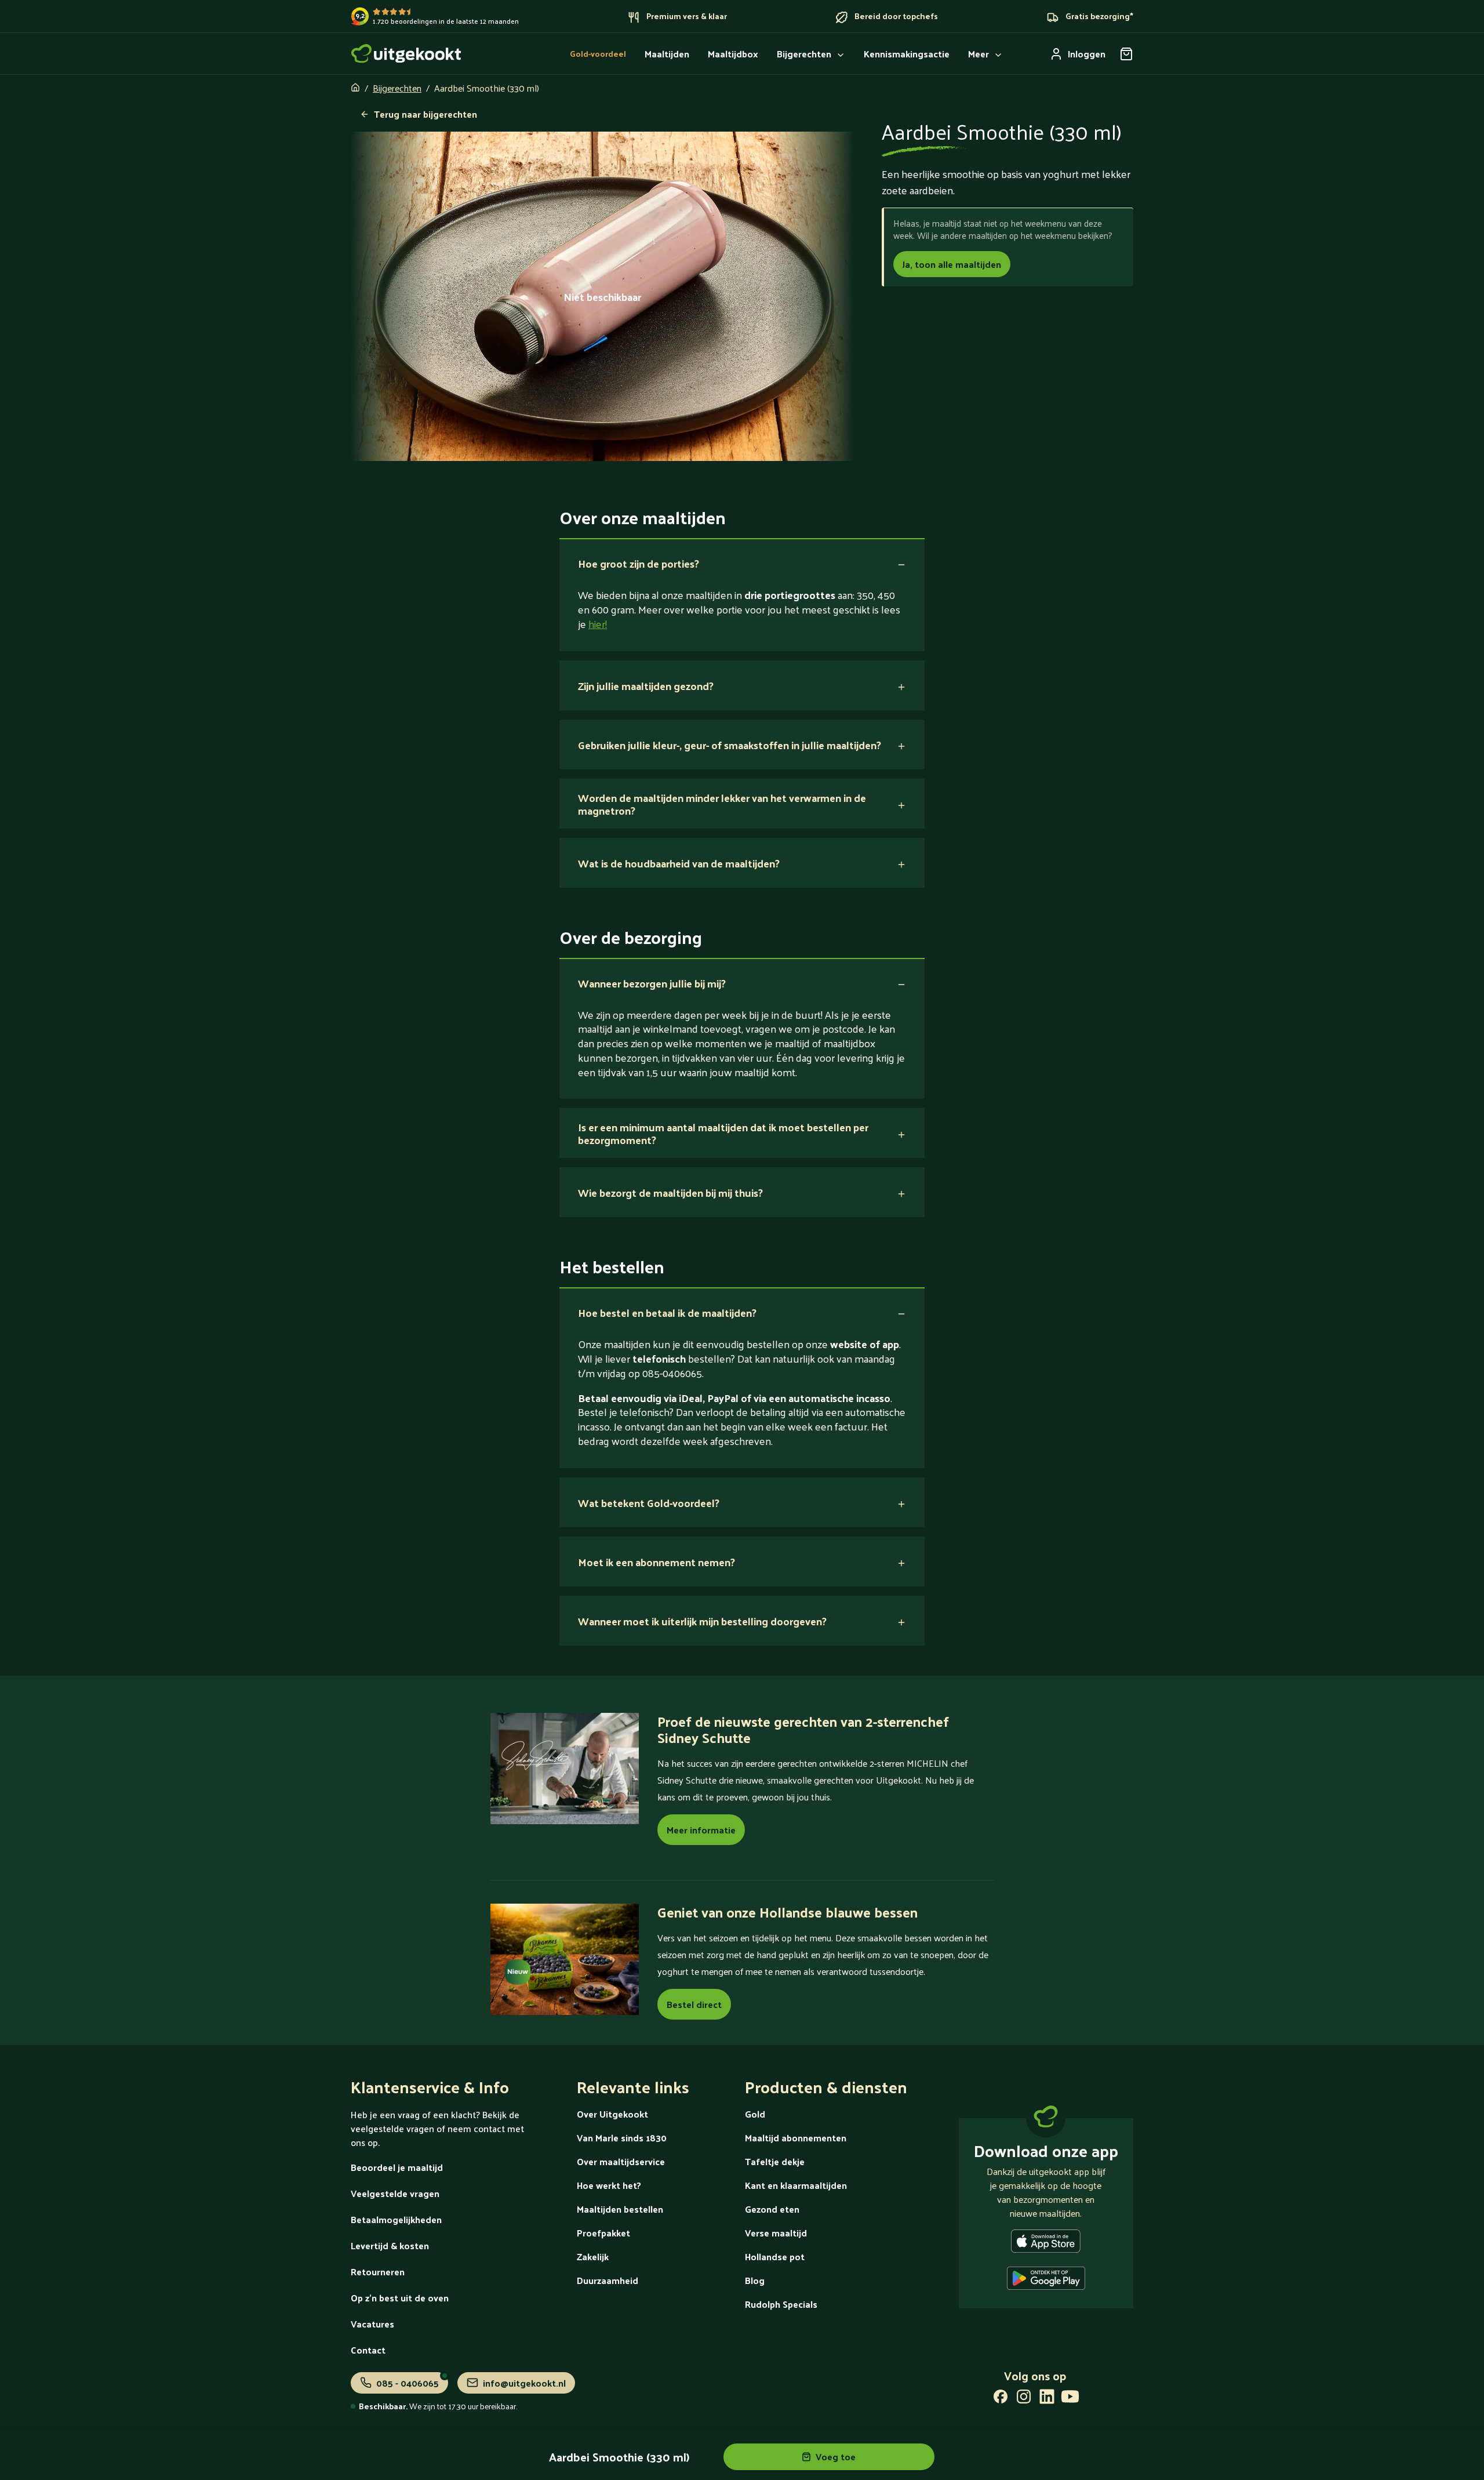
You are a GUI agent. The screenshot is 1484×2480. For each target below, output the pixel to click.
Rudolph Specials (781, 2304)
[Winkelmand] (1126, 54)
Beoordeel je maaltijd (397, 2167)
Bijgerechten (397, 88)
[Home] (406, 54)
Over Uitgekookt (612, 2114)
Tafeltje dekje (775, 2161)
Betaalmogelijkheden (396, 2219)
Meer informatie (701, 1830)
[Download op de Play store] (1046, 2281)
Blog (755, 2280)
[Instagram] (1024, 2399)
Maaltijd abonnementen (796, 2138)
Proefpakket (603, 2233)
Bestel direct (694, 2004)
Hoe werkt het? (609, 2185)
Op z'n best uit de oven (400, 2298)
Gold (755, 2114)
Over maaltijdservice (621, 2161)
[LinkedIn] (1047, 2399)
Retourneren (378, 2272)
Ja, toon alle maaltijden (952, 264)
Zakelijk (593, 2256)
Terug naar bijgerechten (425, 114)
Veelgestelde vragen (395, 2193)
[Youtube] (1070, 2399)
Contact (368, 2350)
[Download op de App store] (1046, 2243)
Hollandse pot (775, 2256)
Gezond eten (772, 2209)
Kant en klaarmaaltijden (796, 2185)
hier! (598, 624)
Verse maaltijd (776, 2233)
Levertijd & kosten (390, 2245)
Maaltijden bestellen (620, 2209)
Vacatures (372, 2324)
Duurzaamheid (608, 2280)
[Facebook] (1001, 2399)
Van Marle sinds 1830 (622, 2138)
